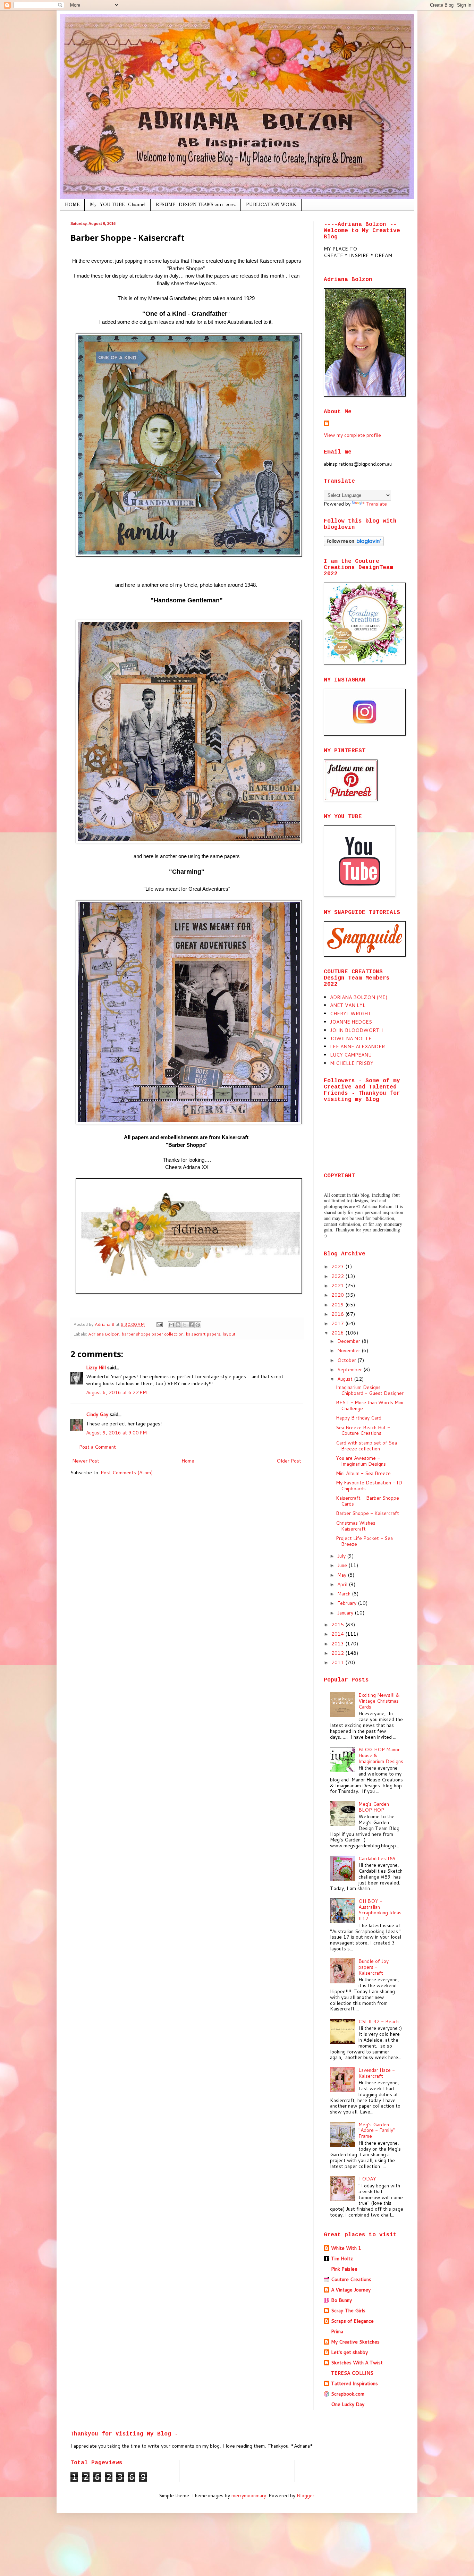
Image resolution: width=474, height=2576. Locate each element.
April (343, 1584)
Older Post (289, 1461)
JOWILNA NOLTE (351, 1039)
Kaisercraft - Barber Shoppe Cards (367, 1501)
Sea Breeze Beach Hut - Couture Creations (363, 1430)
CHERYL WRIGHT (351, 1014)
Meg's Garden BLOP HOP (374, 1807)
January (346, 1613)
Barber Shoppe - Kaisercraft (367, 1513)
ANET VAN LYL (348, 1005)
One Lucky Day (348, 2404)
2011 (338, 1662)
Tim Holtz (342, 2259)
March (345, 1594)
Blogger (306, 2495)
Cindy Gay (97, 1414)
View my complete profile (352, 435)
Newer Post (86, 1461)
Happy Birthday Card (359, 1418)
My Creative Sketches (355, 2342)
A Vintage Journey (351, 2290)
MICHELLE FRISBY (352, 1063)
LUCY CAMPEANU (351, 1055)
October (347, 1360)
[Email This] (171, 1325)
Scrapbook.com (348, 2394)
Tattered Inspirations (354, 2383)
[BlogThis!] (178, 1325)
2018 (338, 1314)
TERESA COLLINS (352, 2373)
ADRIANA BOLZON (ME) (359, 997)
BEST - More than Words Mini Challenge (370, 1405)
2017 (338, 1323)
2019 (338, 1305)
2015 (338, 1625)
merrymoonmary (249, 2495)
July (342, 1556)
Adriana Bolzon (104, 1334)
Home (188, 1461)
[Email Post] (159, 1324)
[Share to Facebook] (191, 1325)
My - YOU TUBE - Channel (118, 205)
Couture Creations (351, 2279)
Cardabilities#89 (377, 1858)
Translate (376, 504)
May (342, 1575)
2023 (338, 1266)
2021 (338, 1286)
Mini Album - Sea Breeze (363, 1473)
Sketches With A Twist (357, 2363)
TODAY (367, 2179)
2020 (338, 1295)
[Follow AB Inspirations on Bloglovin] (354, 544)
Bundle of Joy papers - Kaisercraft (374, 1967)
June (343, 1565)
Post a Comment (98, 1447)
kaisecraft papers (203, 1334)
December (349, 1341)
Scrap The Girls (348, 2311)
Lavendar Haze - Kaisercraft (377, 2073)
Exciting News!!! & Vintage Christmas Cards (379, 1701)
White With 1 (346, 2248)
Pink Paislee (344, 2269)
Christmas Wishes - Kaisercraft (358, 1526)
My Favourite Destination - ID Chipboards (369, 1486)
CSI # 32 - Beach (379, 2022)
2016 (338, 1333)
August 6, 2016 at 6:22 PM (116, 1392)
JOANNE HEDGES (351, 1022)
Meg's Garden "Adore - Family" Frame (377, 2130)
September (350, 1370)
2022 (338, 1276)
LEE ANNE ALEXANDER (357, 1046)
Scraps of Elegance (352, 2321)
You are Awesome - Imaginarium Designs (361, 1461)
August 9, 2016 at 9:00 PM (116, 1433)
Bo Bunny (341, 2300)
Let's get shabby (349, 2352)
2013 (338, 1644)
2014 (338, 1634)
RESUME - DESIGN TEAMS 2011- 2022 (196, 205)
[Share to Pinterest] (198, 1325)
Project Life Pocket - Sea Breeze (364, 1541)
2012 (338, 1653)
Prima (337, 2331)
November (349, 1350)
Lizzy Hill (96, 1367)
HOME (72, 205)
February (348, 1603)
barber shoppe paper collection (153, 1334)
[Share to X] (185, 1325)
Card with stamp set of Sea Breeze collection (366, 1446)
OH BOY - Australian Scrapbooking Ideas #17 (380, 1910)
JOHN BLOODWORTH (356, 1030)
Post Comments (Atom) (127, 1473)
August (346, 1379)
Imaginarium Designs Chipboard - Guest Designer (370, 1390)
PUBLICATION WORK (271, 205)
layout (229, 1334)
